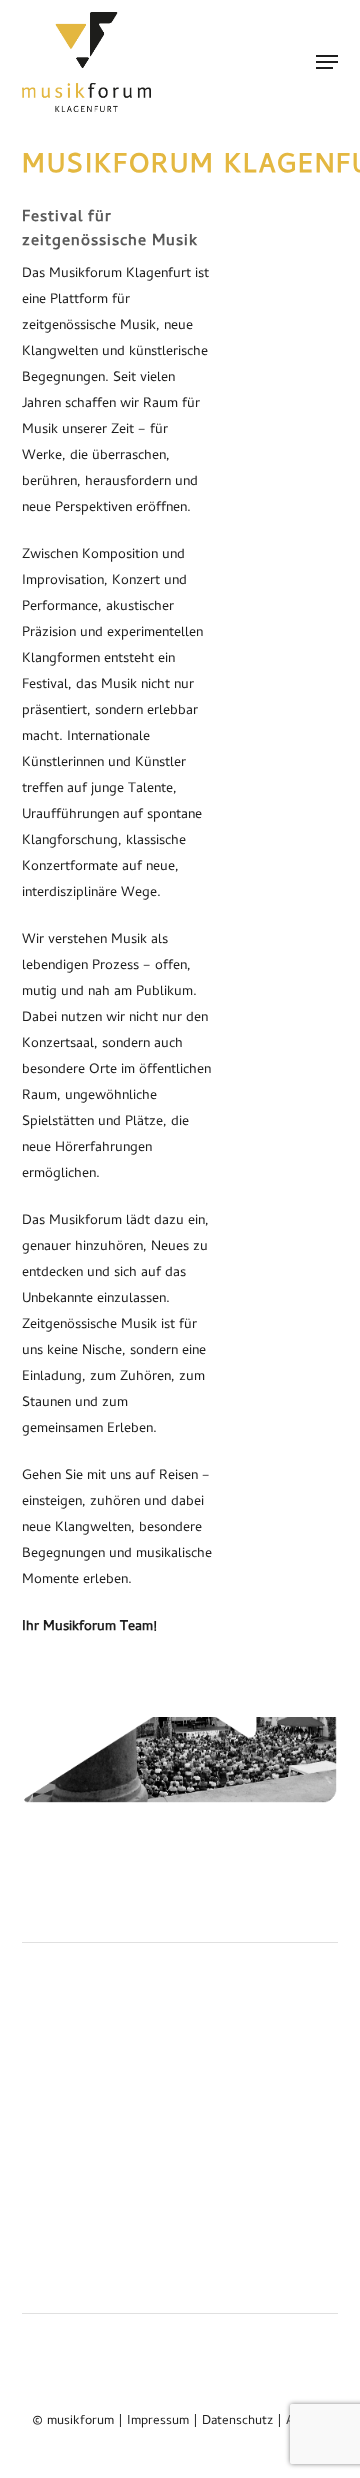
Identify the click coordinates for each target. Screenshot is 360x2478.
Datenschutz (237, 2421)
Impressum (158, 2421)
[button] (327, 62)
